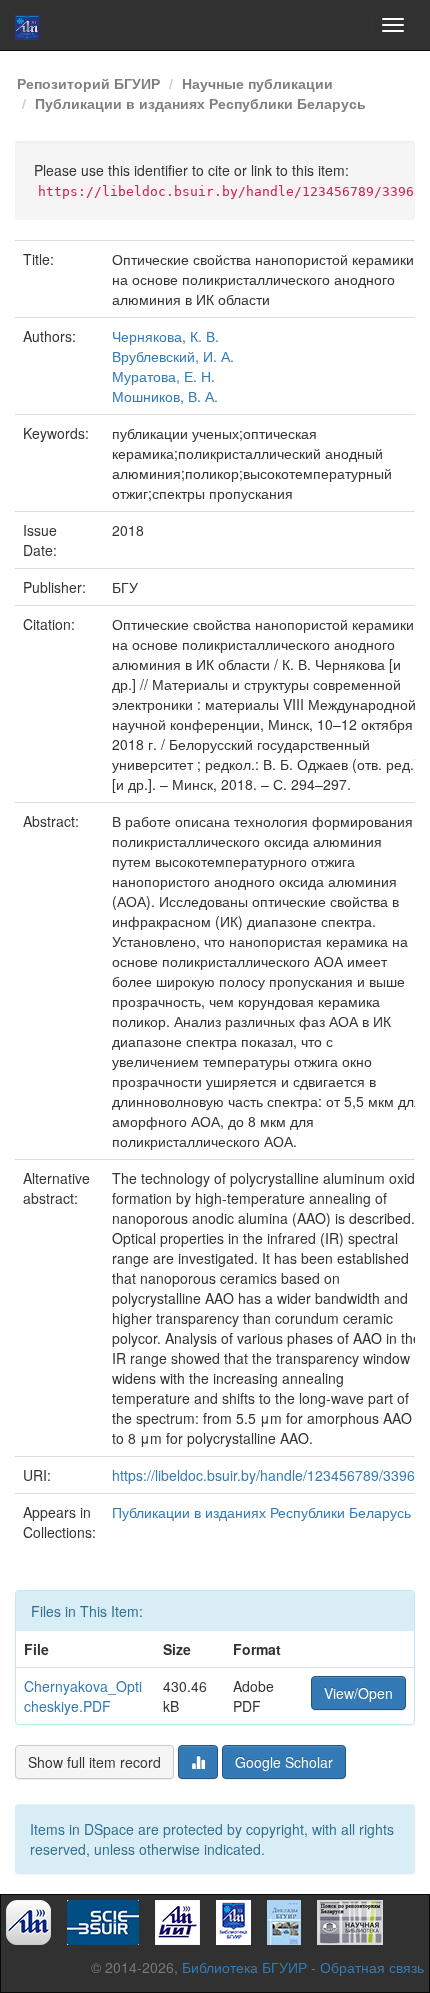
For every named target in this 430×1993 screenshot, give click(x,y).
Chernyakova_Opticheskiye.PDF (83, 1696)
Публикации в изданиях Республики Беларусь (200, 103)
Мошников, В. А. (165, 396)
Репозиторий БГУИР (88, 83)
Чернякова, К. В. (165, 336)
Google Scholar (284, 1762)
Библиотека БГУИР (244, 1967)
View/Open (358, 1693)
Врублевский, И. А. (173, 356)
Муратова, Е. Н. (163, 376)
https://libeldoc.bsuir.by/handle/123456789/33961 (267, 1475)
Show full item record (94, 1762)
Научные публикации (257, 83)
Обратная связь (372, 1967)
